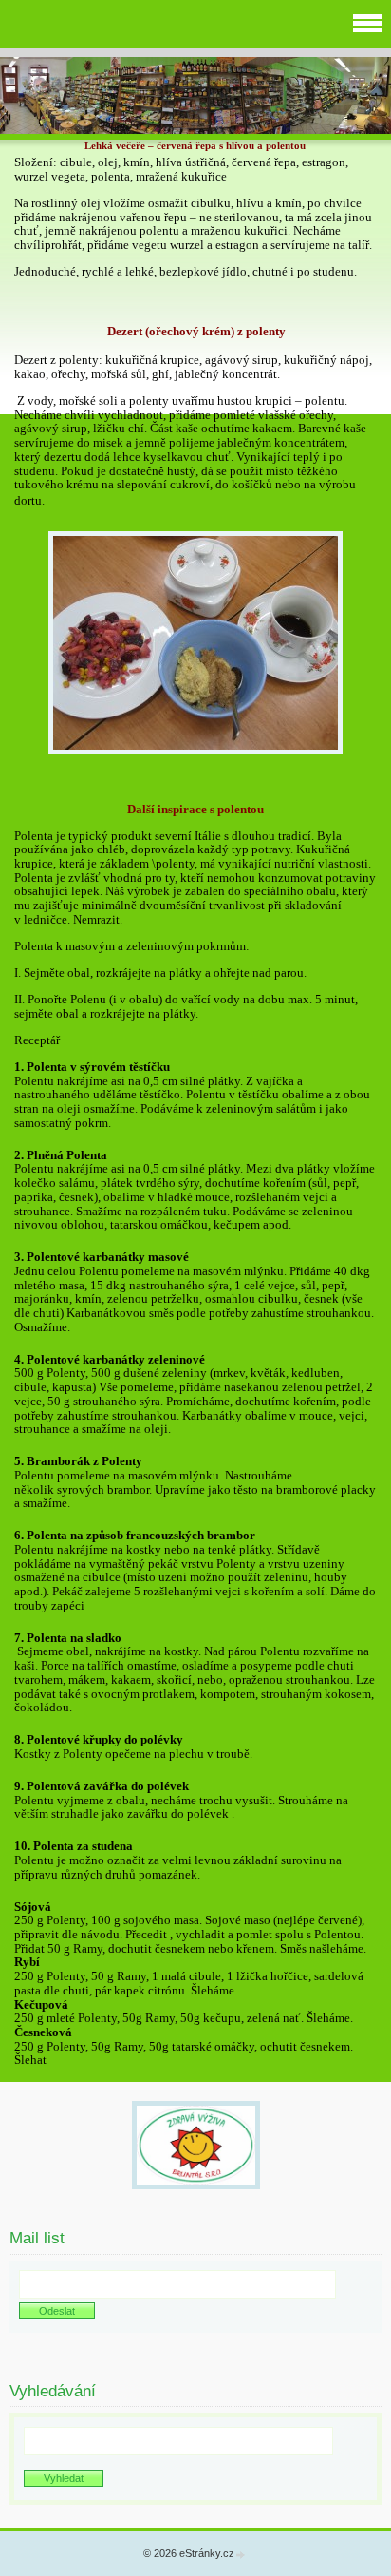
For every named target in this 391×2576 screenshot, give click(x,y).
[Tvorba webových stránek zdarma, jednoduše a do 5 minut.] (241, 2555)
